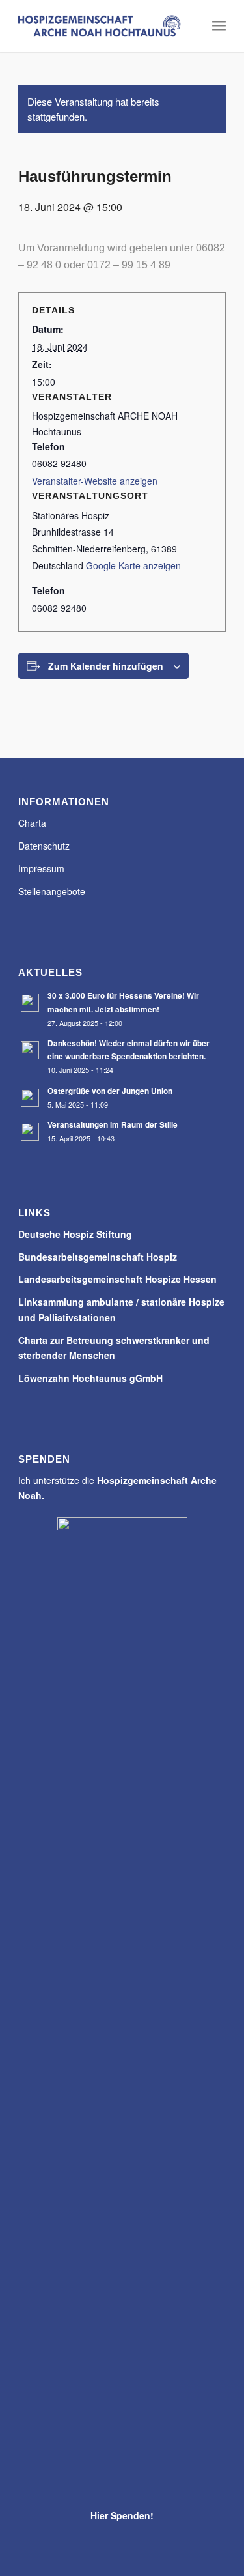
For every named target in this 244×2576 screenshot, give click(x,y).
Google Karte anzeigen (133, 565)
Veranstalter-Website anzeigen (95, 481)
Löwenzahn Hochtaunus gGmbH (90, 1378)
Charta (32, 823)
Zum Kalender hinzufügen (106, 666)
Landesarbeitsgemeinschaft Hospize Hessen (117, 1279)
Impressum (41, 868)
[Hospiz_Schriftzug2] (101, 26)
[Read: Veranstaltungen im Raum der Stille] (30, 1132)
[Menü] (219, 26)
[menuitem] (219, 26)
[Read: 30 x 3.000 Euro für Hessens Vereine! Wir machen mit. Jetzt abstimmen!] (30, 1003)
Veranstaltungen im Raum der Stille (113, 1125)
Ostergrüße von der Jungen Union (110, 1091)
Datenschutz (44, 846)
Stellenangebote (52, 891)
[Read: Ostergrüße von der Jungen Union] (30, 1098)
